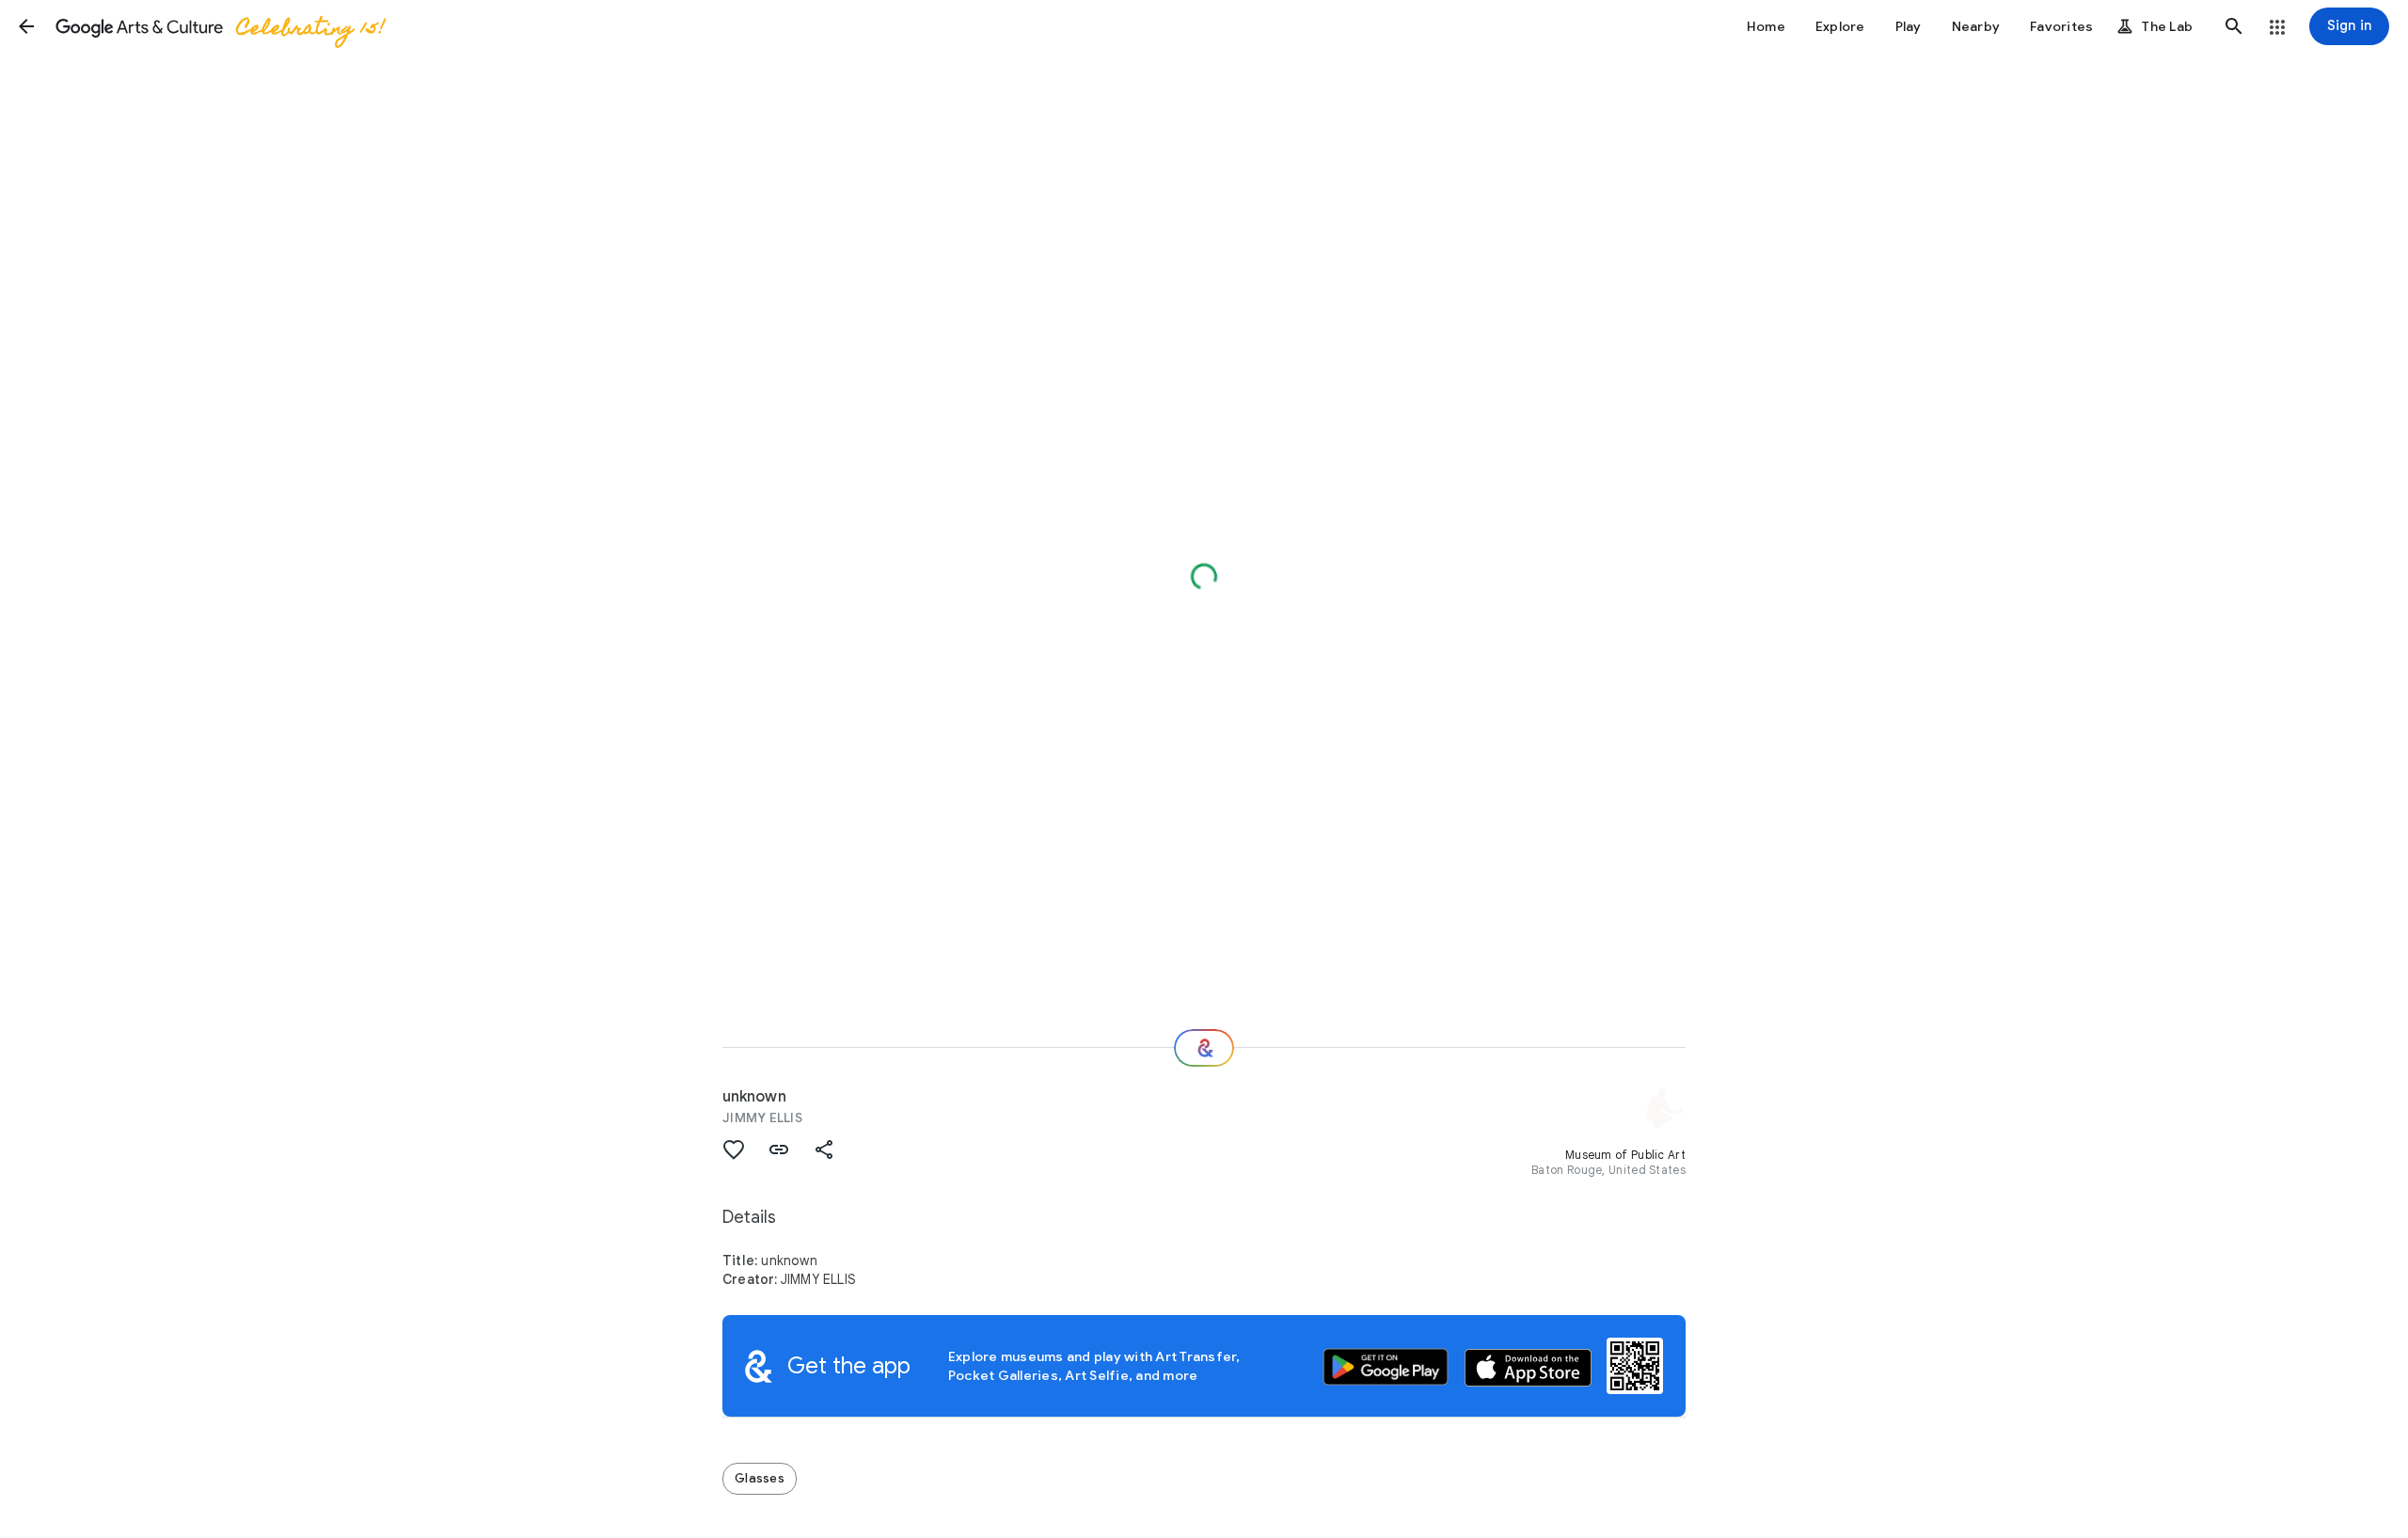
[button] (26, 26)
